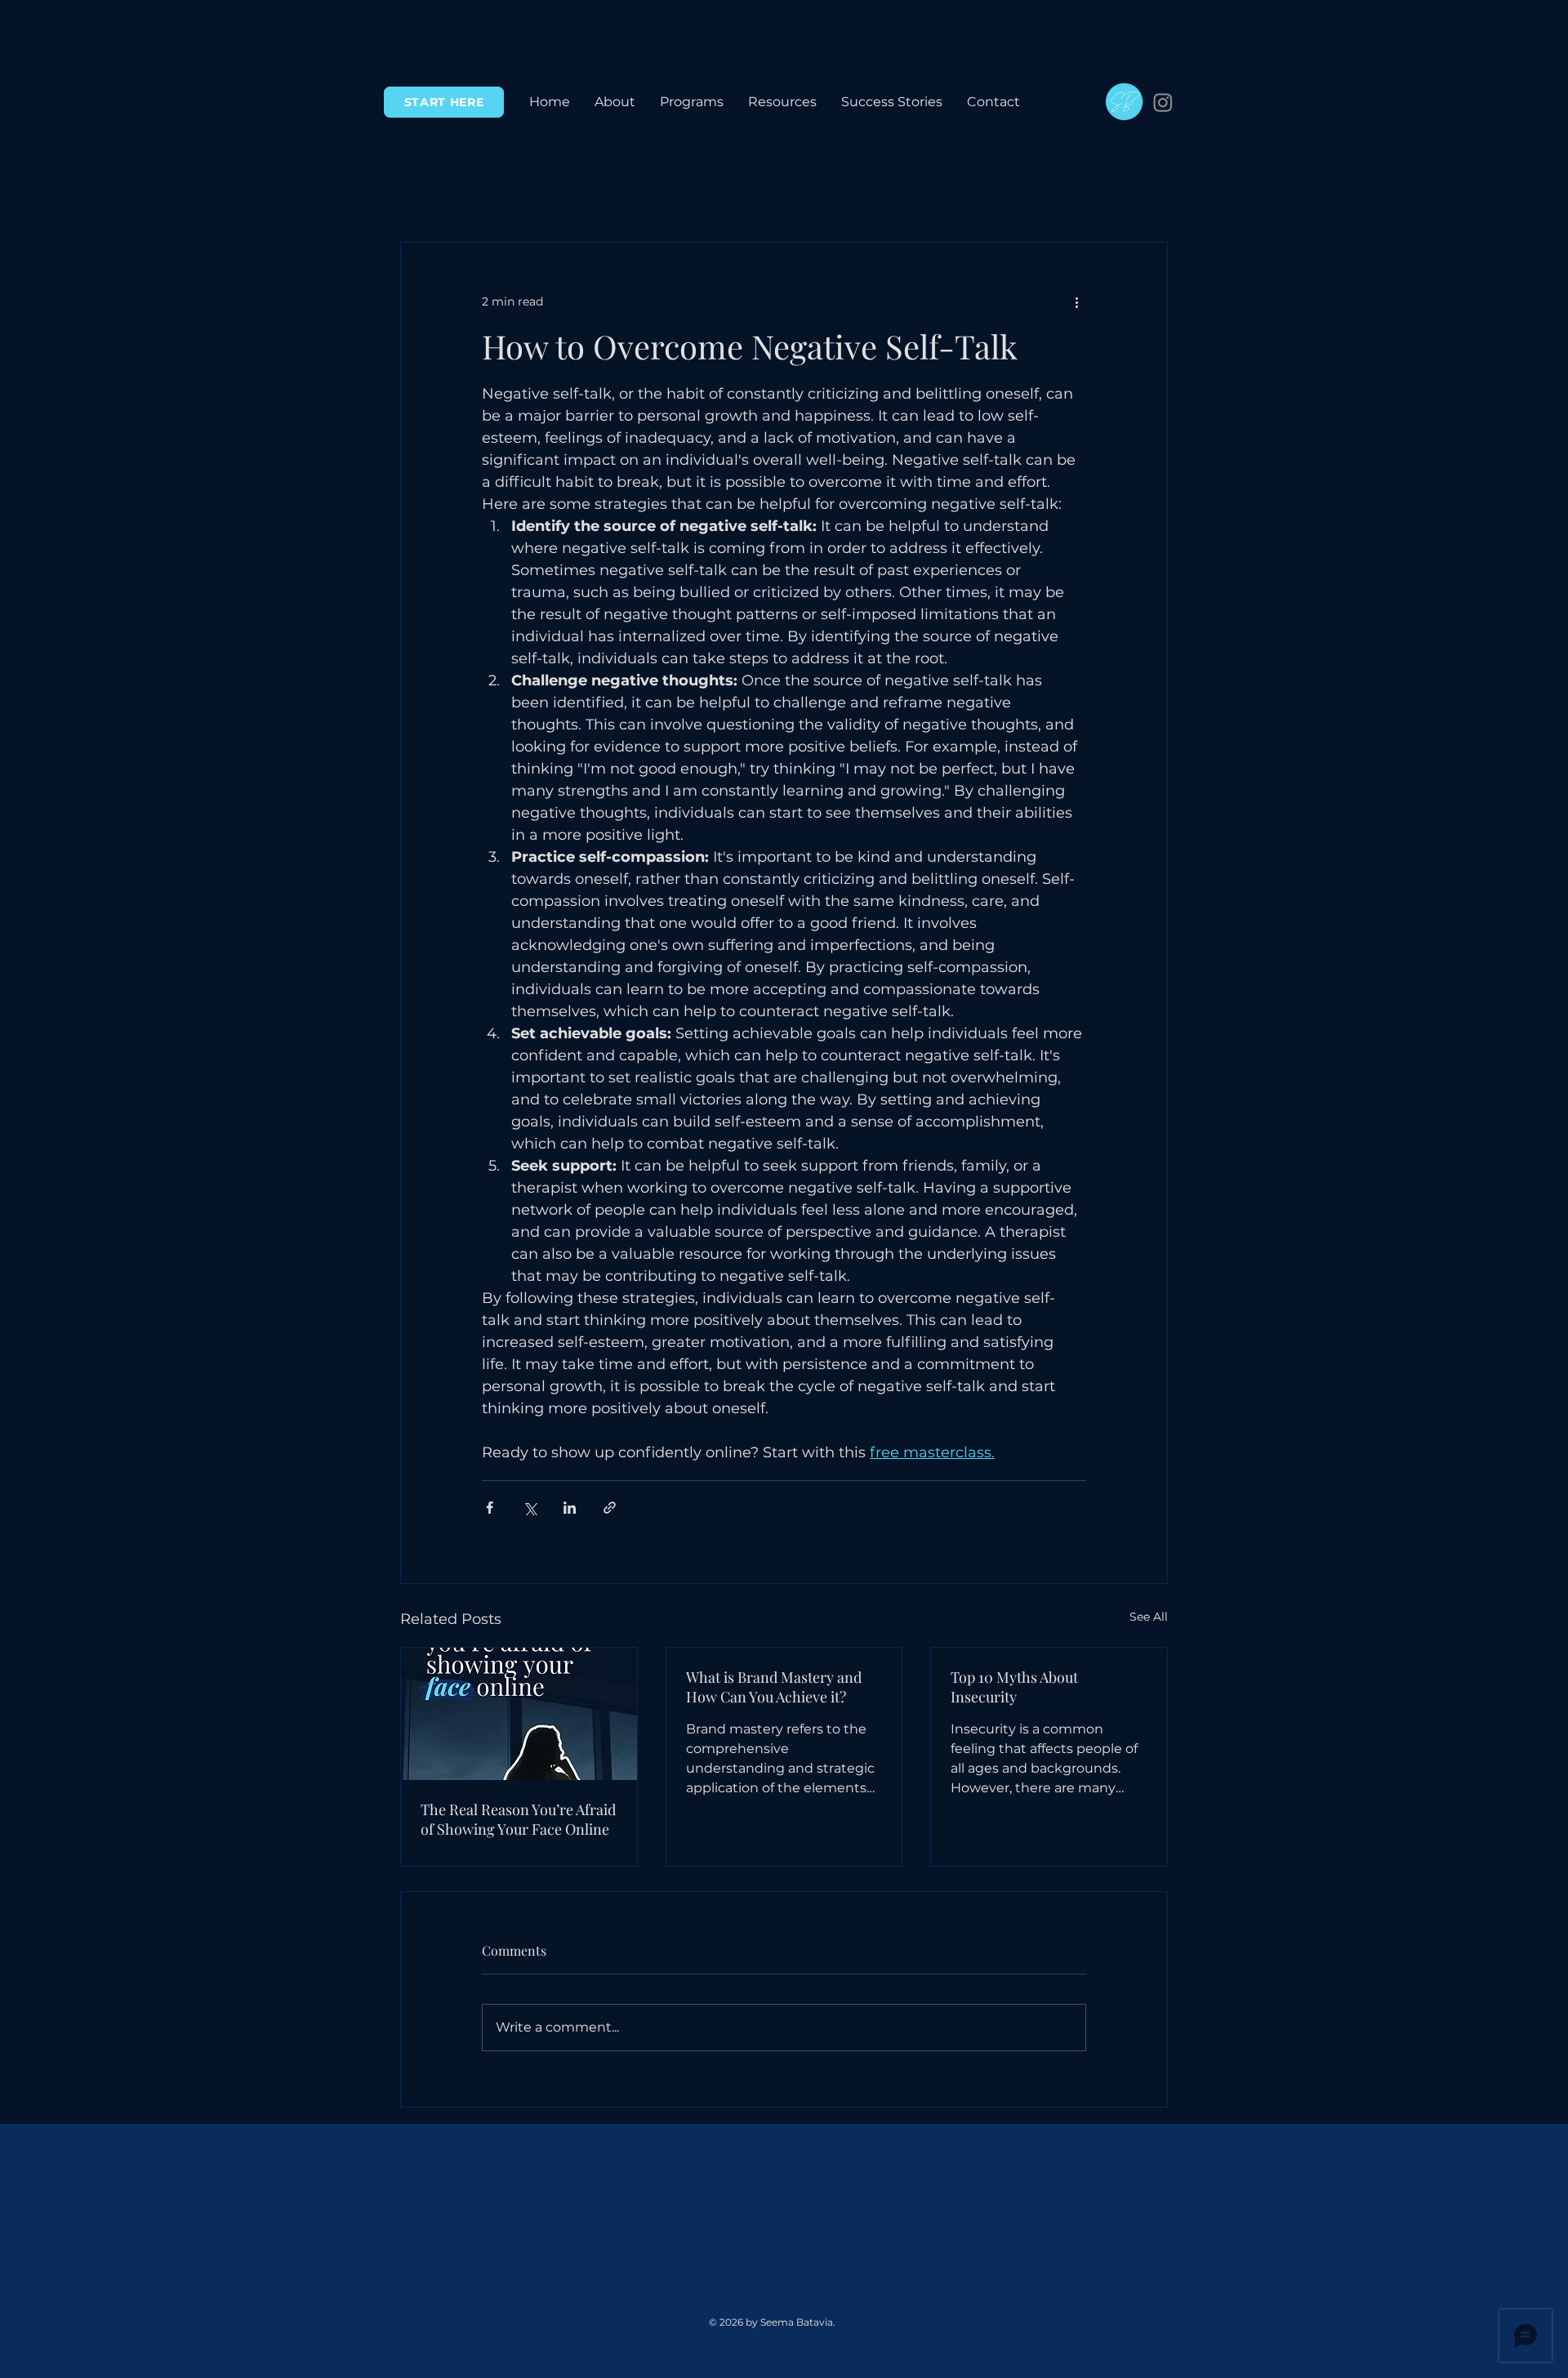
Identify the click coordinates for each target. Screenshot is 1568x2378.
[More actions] (1076, 301)
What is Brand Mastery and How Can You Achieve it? (774, 1687)
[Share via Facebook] (490, 1508)
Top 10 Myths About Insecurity (1014, 1687)
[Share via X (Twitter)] (530, 1508)
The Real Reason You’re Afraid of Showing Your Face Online (518, 1819)
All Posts (426, 193)
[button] (692, 102)
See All (1149, 1617)
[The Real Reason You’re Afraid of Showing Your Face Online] (519, 1714)
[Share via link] (610, 1508)
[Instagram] (1163, 102)
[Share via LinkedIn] (570, 1508)
